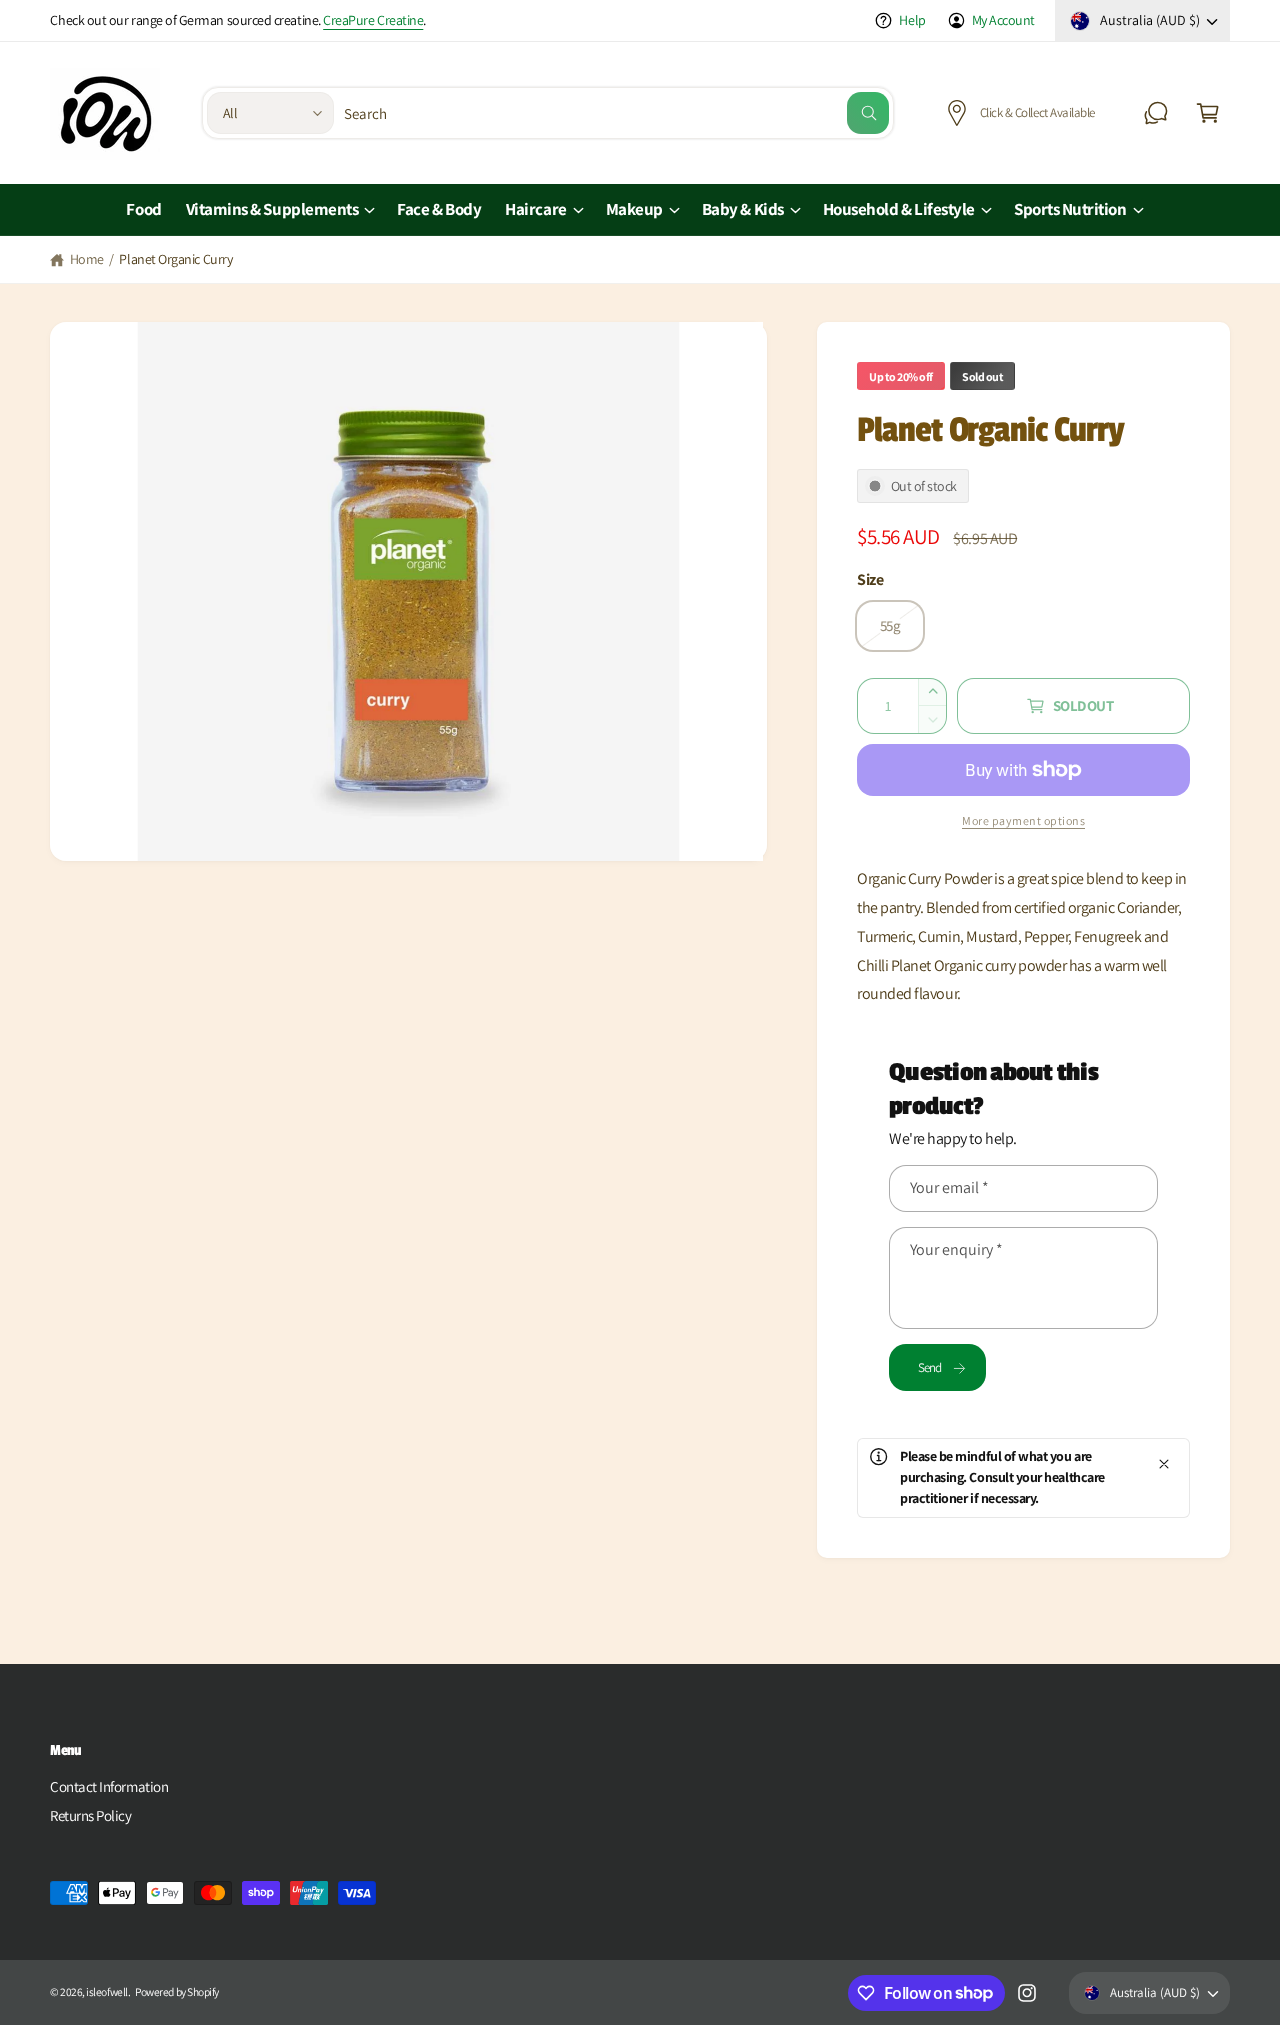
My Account (1003, 20)
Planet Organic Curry (175, 259)
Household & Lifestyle (899, 209)
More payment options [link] (1023, 820)
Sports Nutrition (1070, 209)
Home (87, 259)
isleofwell (106, 1991)
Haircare (535, 209)
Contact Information (109, 1786)
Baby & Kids (743, 209)
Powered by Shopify (177, 1991)
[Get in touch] (1156, 113)
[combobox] (616, 113)
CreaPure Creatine (373, 20)
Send (930, 1367)
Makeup (634, 209)
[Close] (1164, 1464)
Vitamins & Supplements (272, 209)
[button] (1208, 113)
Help (912, 20)
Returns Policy (91, 1815)
